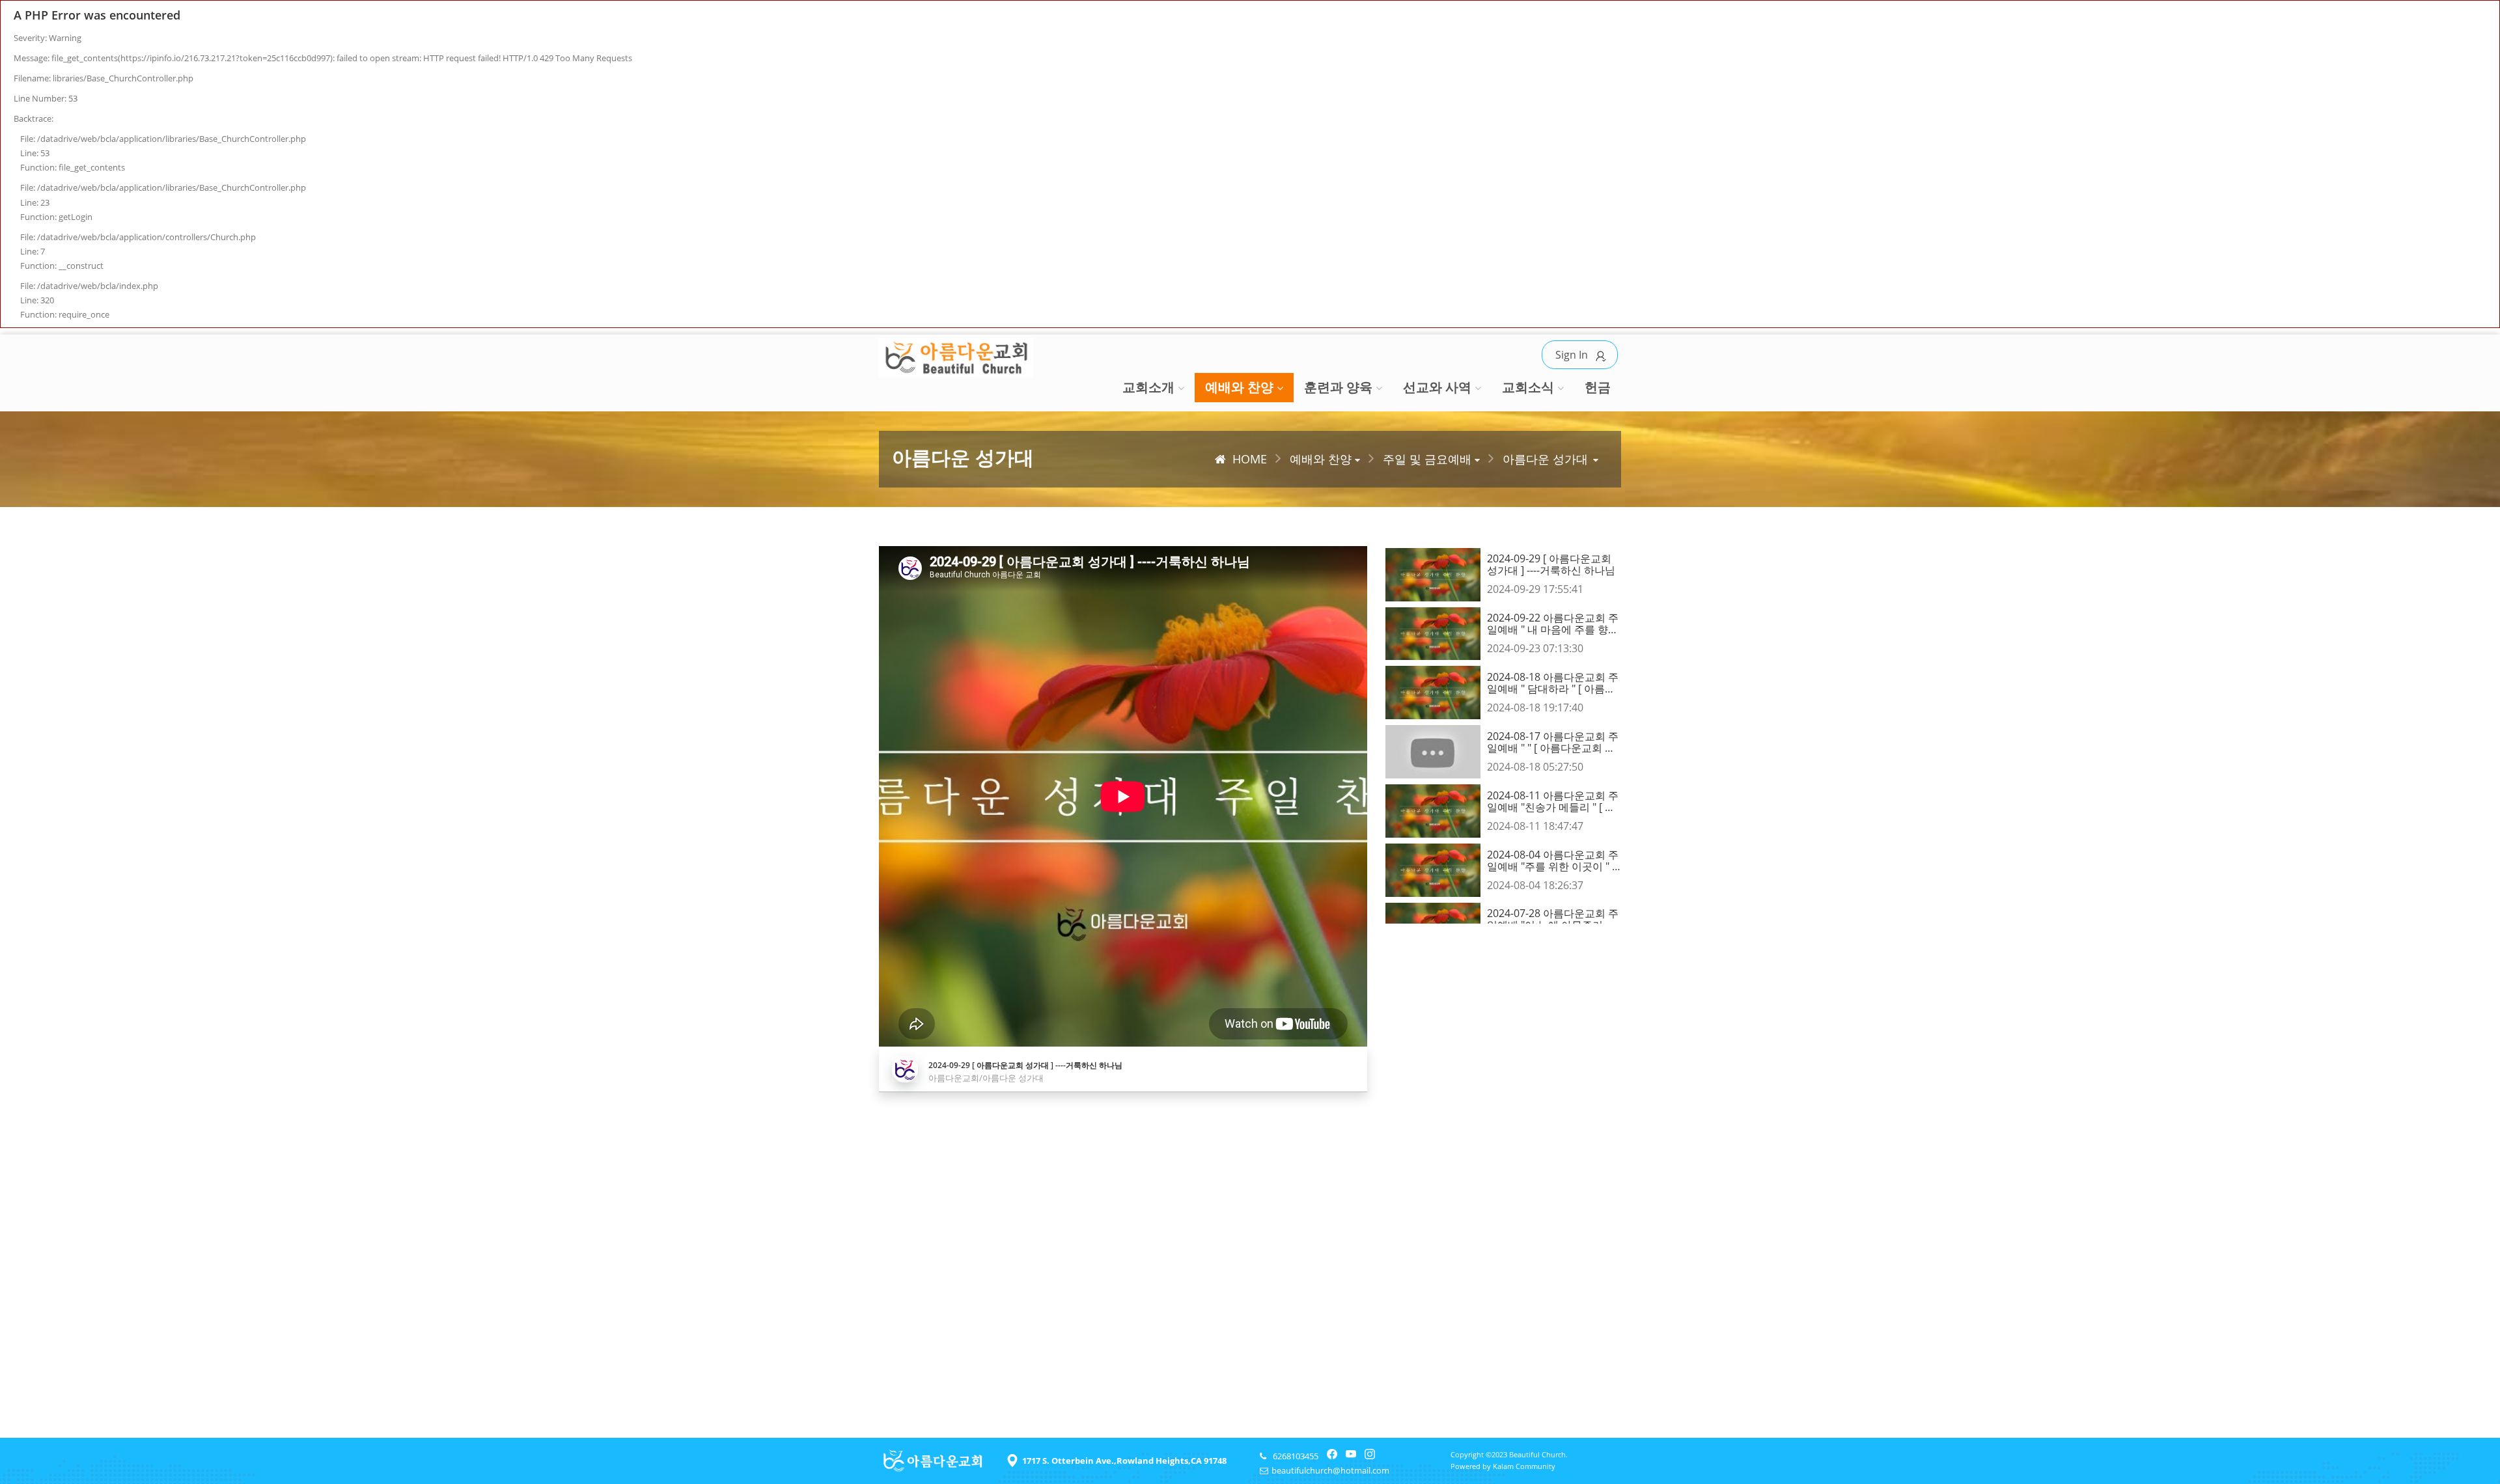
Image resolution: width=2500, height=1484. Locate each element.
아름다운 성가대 (1545, 459)
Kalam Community (1524, 1466)
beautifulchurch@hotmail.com (1330, 1470)
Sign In (1572, 355)
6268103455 (1296, 1456)
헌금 (1598, 387)
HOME (1250, 459)
